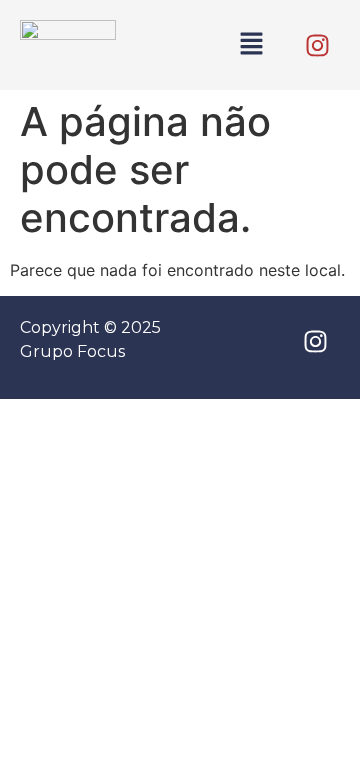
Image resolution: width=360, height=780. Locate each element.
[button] (252, 44)
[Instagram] (317, 45)
